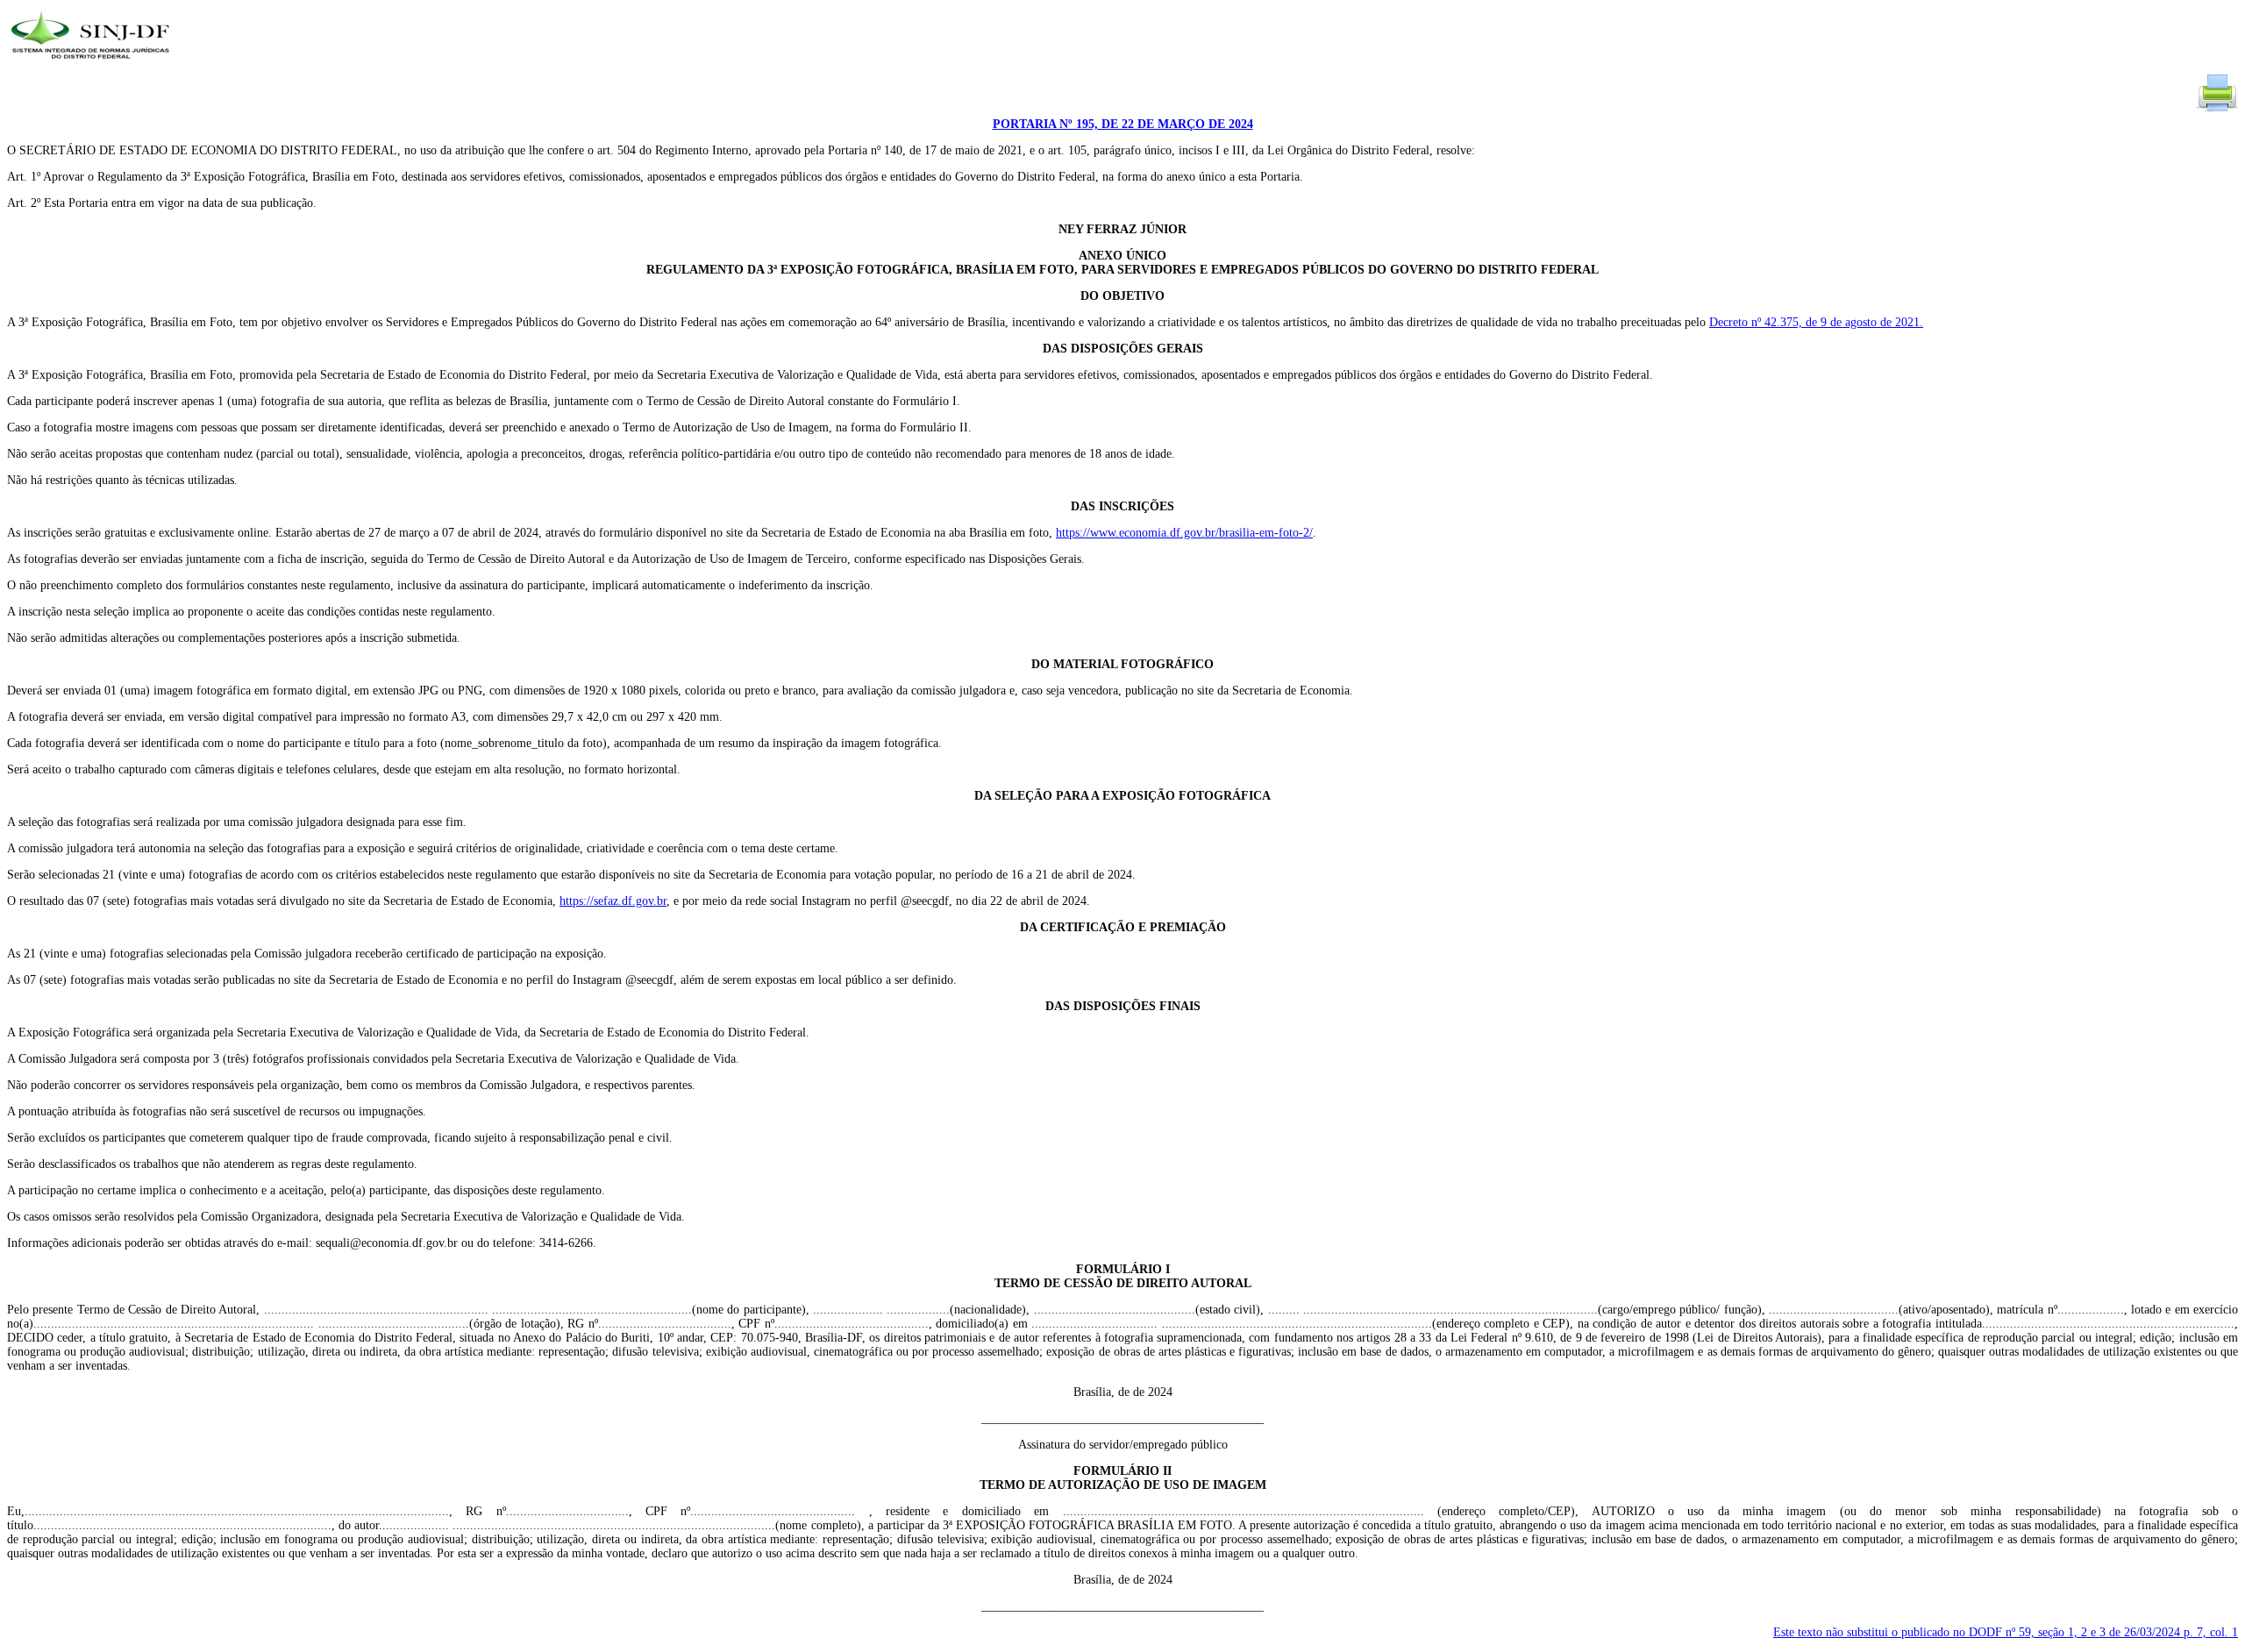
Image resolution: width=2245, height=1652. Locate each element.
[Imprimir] (2217, 110)
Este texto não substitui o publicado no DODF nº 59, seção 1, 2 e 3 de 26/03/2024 (2006, 1632)
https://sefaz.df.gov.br (613, 901)
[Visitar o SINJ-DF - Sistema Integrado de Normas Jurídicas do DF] (93, 64)
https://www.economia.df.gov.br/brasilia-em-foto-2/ (1184, 533)
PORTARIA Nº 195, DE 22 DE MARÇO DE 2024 (1123, 124)
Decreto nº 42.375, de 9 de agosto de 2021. (1816, 322)
